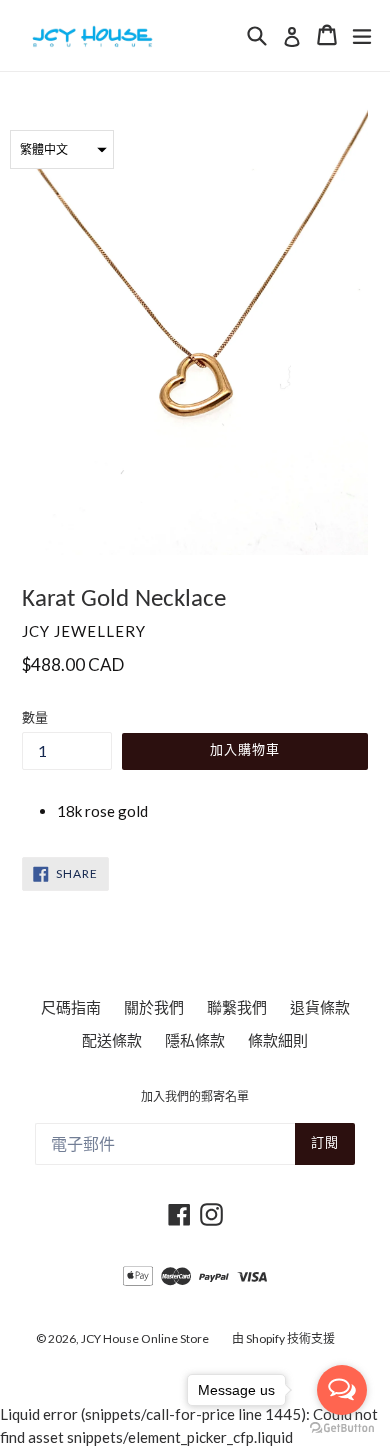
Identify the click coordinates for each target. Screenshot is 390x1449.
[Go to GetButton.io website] (342, 1428)
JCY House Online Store (145, 1338)
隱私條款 (195, 1040)
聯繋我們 (237, 1007)
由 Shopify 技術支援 (283, 1338)
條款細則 (278, 1040)
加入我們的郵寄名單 (195, 1098)
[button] (62, 149)
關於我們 (154, 1007)
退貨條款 (320, 1007)
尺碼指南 (71, 1007)
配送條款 (112, 1040)
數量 (35, 717)
